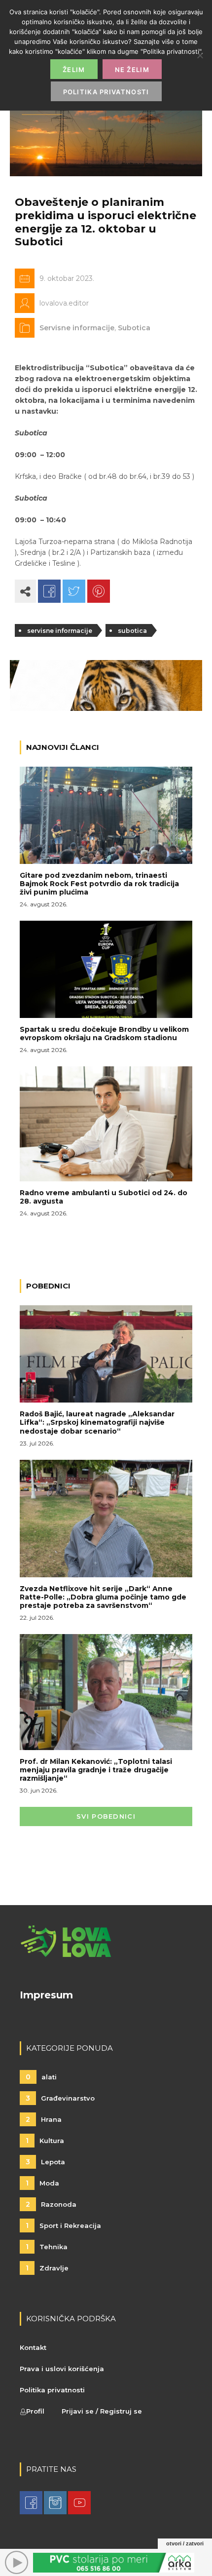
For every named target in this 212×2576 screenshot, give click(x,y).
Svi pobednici (106, 1816)
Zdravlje (47, 2268)
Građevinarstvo (60, 2098)
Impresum (46, 1995)
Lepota (45, 2162)
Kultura (45, 2141)
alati (41, 2077)
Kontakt (33, 2347)
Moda (42, 2183)
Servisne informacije (77, 328)
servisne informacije (60, 631)
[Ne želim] (200, 55)
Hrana (44, 2119)
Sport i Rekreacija (63, 2225)
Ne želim (132, 70)
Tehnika (47, 2247)
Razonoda (51, 2204)
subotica (132, 631)
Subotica (134, 328)
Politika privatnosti (52, 2390)
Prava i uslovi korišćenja (62, 2369)
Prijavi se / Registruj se (102, 2411)
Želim (74, 70)
